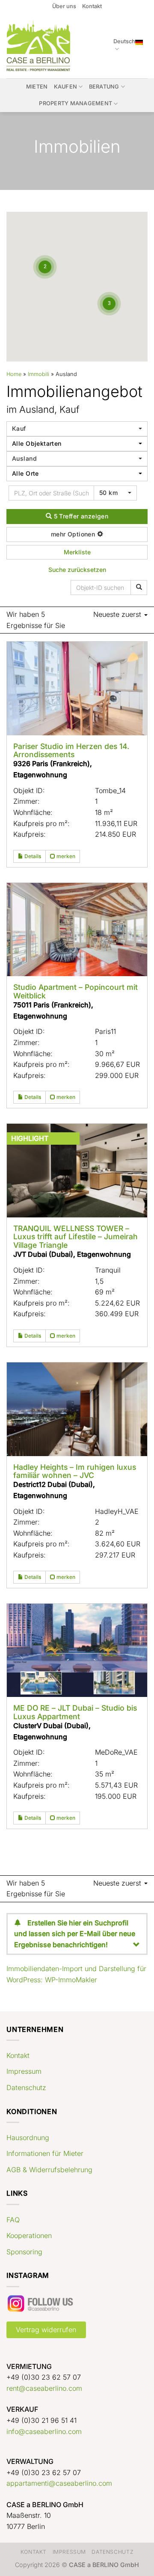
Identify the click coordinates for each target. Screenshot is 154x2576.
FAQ (13, 2220)
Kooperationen (29, 2235)
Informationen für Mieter (45, 2153)
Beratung (104, 87)
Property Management (76, 103)
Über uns (64, 6)
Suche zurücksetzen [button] (77, 570)
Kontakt (92, 6)
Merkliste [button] (77, 552)
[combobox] (77, 429)
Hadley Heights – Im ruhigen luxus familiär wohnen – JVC (75, 1471)
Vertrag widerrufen (46, 2330)
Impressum (24, 2071)
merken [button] (65, 856)
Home (14, 374)
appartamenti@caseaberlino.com (59, 2483)
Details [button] (32, 856)
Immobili (38, 374)
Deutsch (124, 41)
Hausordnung (28, 2138)
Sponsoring (24, 2252)
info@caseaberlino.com (44, 2431)
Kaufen (66, 87)
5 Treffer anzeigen (80, 516)
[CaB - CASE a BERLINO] (40, 46)
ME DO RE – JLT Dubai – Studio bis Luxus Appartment (75, 1712)
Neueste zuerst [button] (118, 614)
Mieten (37, 87)
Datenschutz (26, 2087)
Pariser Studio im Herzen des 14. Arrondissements (71, 750)
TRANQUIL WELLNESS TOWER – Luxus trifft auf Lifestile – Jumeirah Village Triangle (76, 1237)
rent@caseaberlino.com (44, 2388)
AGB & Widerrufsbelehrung (49, 2170)
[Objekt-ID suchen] (139, 588)
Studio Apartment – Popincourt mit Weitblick (76, 991)
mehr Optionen (74, 534)
